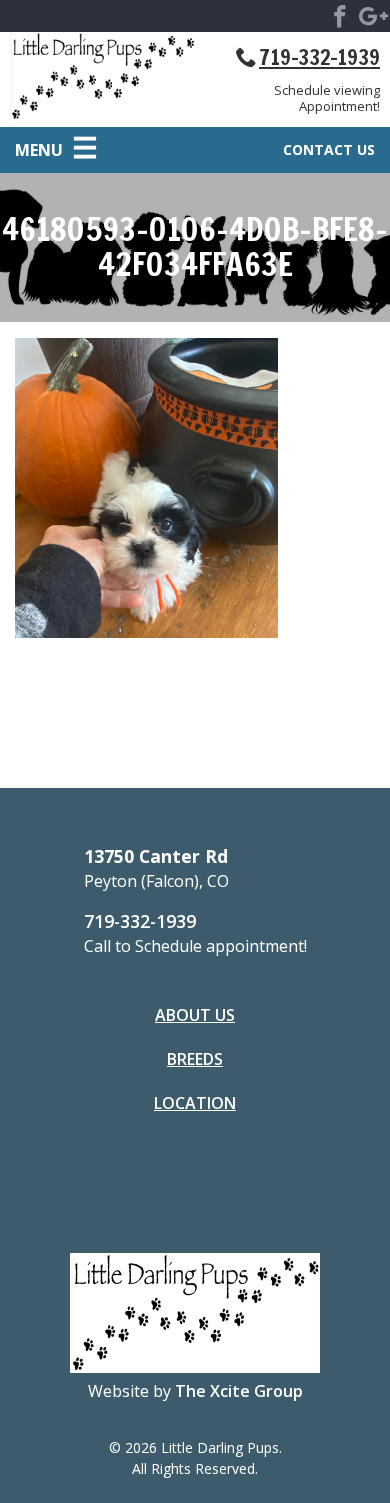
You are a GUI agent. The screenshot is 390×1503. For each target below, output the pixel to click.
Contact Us (329, 149)
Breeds (195, 1059)
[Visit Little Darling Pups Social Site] (340, 20)
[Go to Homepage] (102, 79)
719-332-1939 (319, 57)
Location (195, 1103)
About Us (195, 1015)
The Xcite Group (239, 1391)
